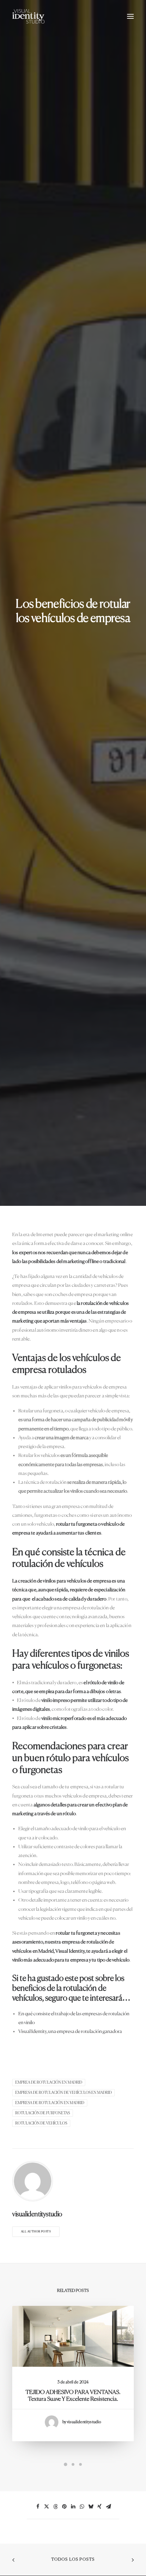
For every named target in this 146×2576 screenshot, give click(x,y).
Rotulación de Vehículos (41, 2123)
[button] (130, 16)
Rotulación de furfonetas (43, 2113)
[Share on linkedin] (73, 2507)
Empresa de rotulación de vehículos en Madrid (63, 2093)
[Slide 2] (73, 2464)
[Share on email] (108, 2507)
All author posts (36, 2232)
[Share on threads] (55, 2507)
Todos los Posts (73, 2560)
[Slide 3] (80, 2464)
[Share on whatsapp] (82, 2507)
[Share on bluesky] (91, 2507)
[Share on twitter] (47, 2507)
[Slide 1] (66, 2464)
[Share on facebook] (38, 2507)
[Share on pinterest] (64, 2507)
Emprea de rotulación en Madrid (49, 2082)
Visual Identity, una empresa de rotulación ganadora (70, 2031)
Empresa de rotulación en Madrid (50, 2103)
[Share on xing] (99, 2507)
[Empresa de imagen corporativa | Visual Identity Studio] (28, 16)
